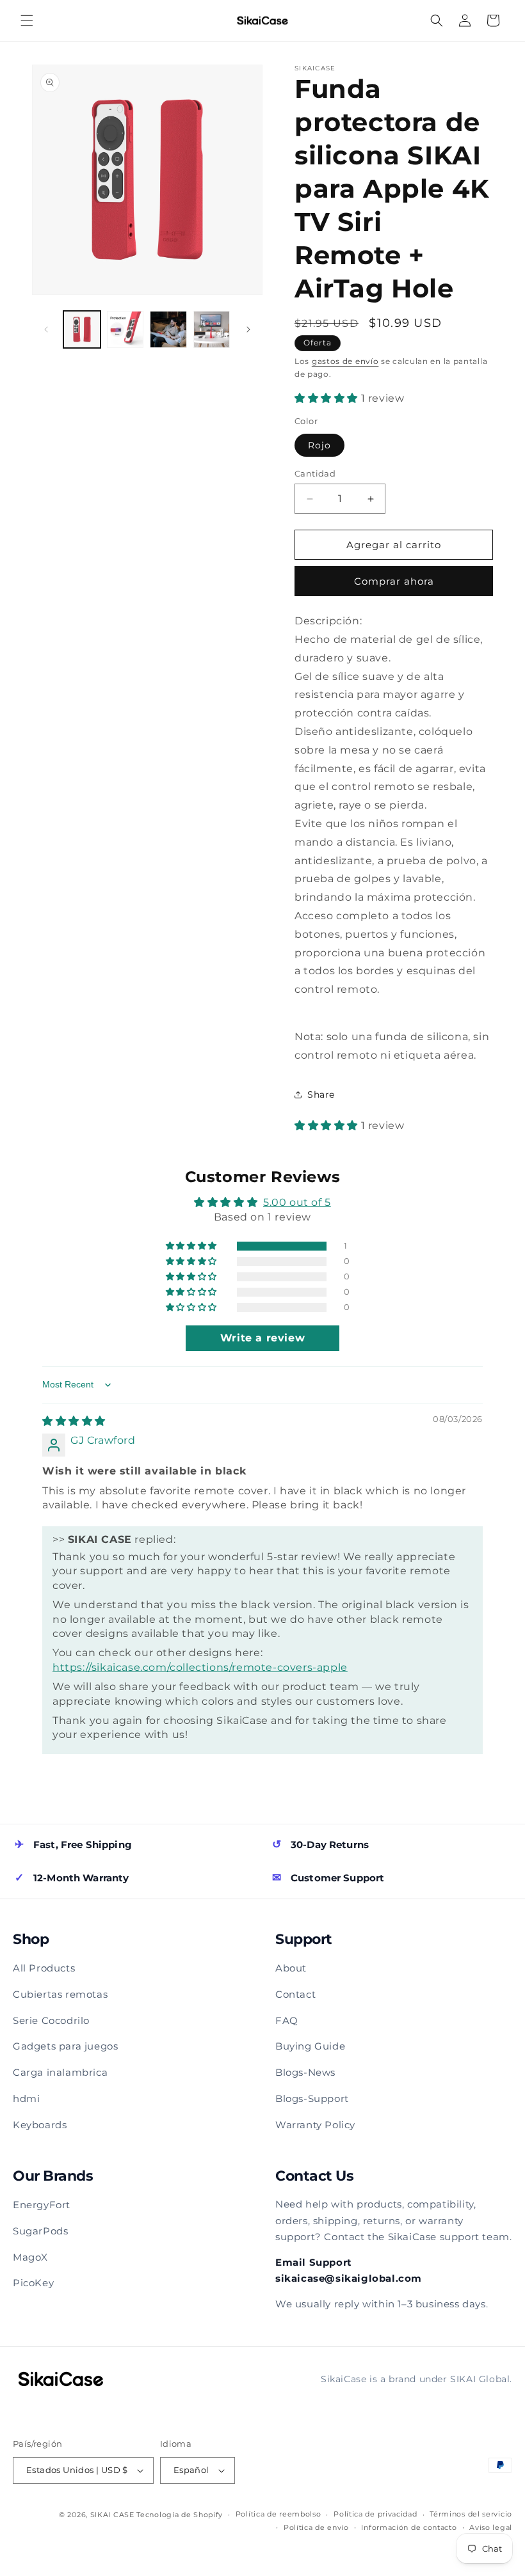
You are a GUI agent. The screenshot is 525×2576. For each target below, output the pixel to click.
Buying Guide (310, 2046)
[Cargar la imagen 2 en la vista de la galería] (125, 329)
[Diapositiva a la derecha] (248, 329)
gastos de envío (345, 361)
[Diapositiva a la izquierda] (46, 329)
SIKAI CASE (112, 2515)
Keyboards (40, 2125)
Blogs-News (305, 2072)
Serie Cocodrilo (51, 2020)
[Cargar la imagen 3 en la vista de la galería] (168, 329)
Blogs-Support (312, 2098)
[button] (27, 20)
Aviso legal (491, 2527)
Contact (295, 1994)
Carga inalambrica (60, 2072)
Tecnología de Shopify (180, 2515)
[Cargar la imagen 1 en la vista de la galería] (82, 329)
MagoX (30, 2257)
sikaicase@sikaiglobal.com (349, 2278)
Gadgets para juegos (65, 2046)
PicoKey (33, 2283)
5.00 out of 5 (297, 1202)
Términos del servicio (471, 2514)
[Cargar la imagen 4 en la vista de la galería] (212, 329)
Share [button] (321, 1094)
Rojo (319, 445)
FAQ (287, 2020)
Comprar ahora (394, 581)
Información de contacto (409, 2527)
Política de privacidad (375, 2514)
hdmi (26, 2098)
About (291, 1968)
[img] (74, 1421)
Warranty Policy (315, 2125)
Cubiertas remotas (60, 1994)
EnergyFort (42, 2205)
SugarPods (40, 2231)
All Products (44, 1968)
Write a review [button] (262, 1338)
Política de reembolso (279, 2514)
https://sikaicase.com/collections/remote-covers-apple (200, 1667)
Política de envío (316, 2527)
